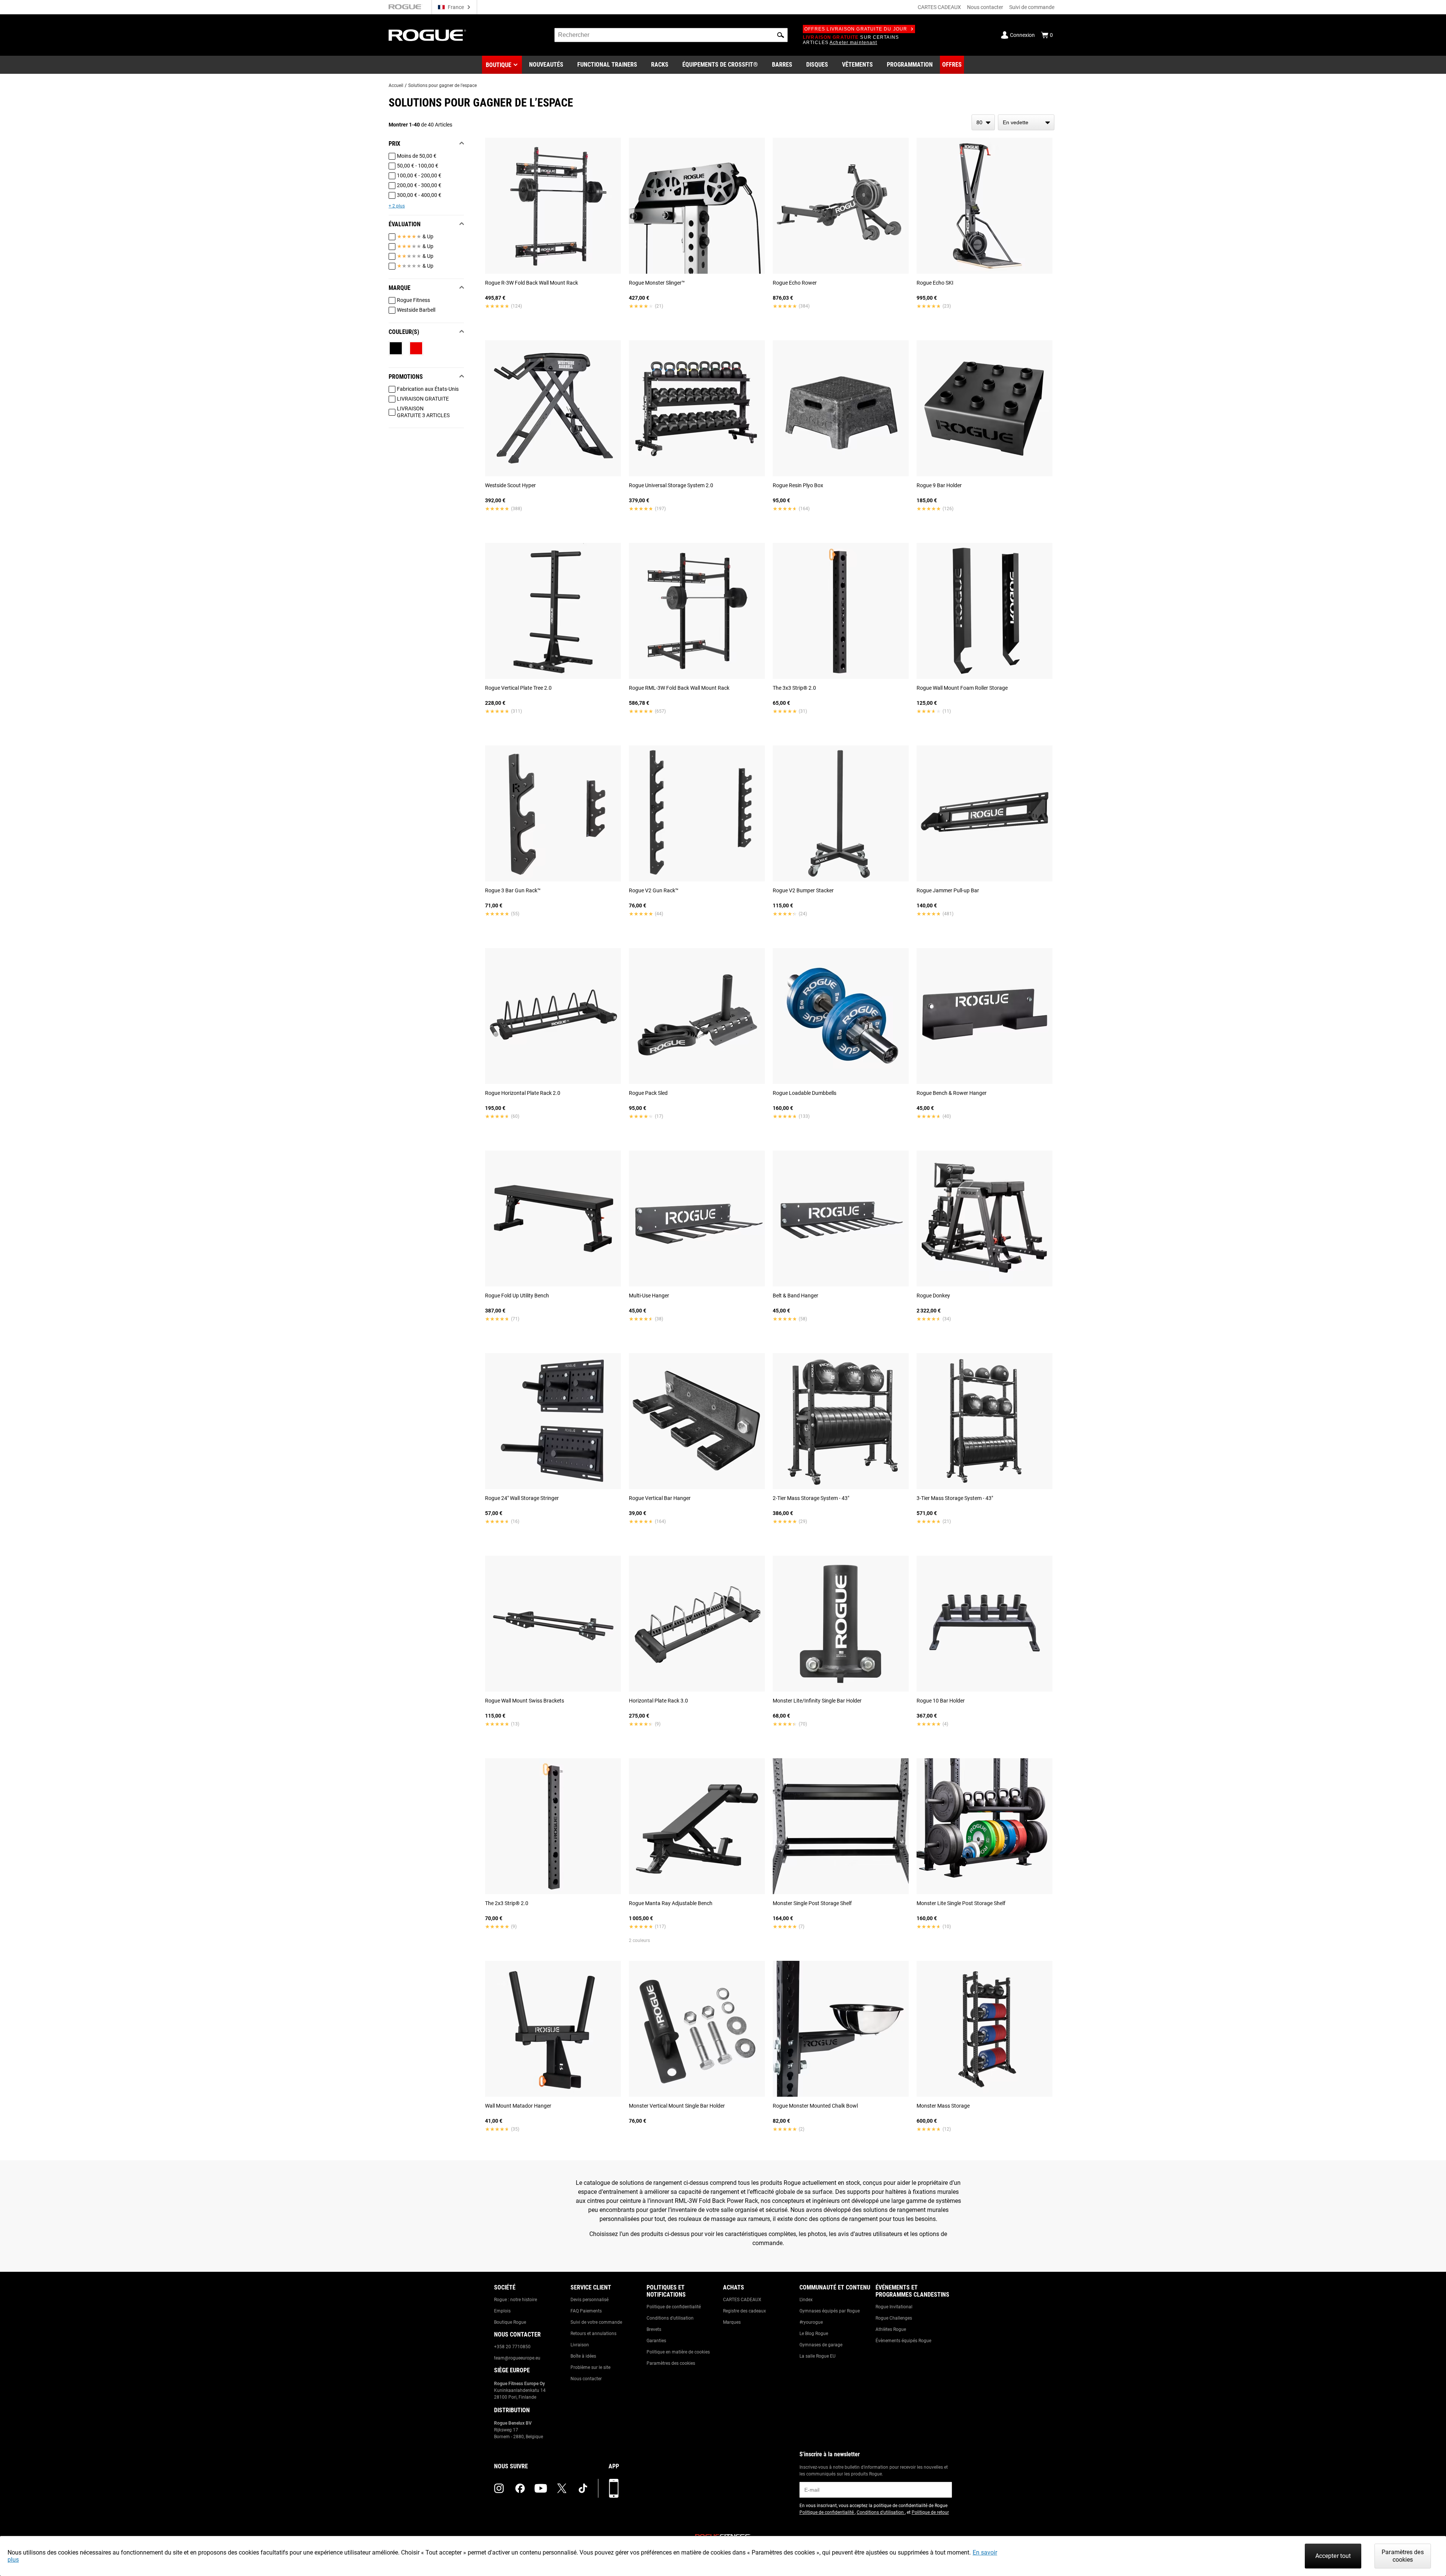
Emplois (502, 2311)
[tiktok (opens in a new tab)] (583, 2488)
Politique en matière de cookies (678, 2352)
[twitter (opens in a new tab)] (562, 2488)
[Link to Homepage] (427, 35)
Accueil (396, 85)
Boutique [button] (499, 65)
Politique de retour (930, 2512)
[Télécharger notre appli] (614, 2488)
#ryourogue (811, 2322)
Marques (732, 2322)
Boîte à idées (583, 2356)
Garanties (656, 2341)
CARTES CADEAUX (939, 7)
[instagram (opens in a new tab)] (499, 2488)
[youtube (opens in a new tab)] (541, 2488)
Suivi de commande (1032, 7)
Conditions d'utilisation (670, 2318)
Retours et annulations (593, 2334)
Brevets (654, 2329)
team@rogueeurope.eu (517, 2358)
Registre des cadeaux (744, 2311)
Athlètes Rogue (891, 2329)
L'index (806, 2300)
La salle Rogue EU (818, 2356)
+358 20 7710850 (512, 2347)
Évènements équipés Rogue (903, 2341)
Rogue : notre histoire (516, 2300)
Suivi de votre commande (596, 2322)
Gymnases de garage (821, 2345)
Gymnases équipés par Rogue (830, 2311)
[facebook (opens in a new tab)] (520, 2488)
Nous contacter (985, 7)
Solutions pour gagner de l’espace (442, 85)
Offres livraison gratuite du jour (856, 29)
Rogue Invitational (894, 2307)
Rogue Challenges (894, 2318)
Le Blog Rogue (814, 2334)
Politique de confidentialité (674, 2307)
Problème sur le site (590, 2367)
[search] (671, 35)
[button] (781, 35)
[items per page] (983, 122)
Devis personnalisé (590, 2300)
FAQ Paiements (586, 2311)
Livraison (580, 2345)
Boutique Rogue (510, 2322)
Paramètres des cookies (671, 2363)
